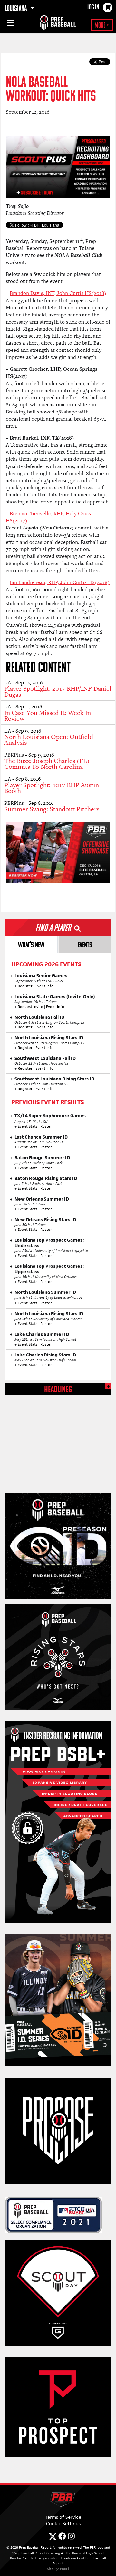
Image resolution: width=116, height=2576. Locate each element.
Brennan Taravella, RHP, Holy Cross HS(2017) (48, 517)
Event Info (44, 986)
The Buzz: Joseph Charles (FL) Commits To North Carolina (47, 764)
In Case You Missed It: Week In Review (48, 715)
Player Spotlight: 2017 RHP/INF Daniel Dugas (58, 691)
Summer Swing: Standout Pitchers (52, 809)
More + (102, 26)
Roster (46, 1126)
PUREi (64, 2569)
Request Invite (30, 1007)
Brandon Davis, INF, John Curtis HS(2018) (58, 293)
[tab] (31, 944)
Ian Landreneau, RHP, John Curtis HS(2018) (60, 582)
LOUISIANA (16, 9)
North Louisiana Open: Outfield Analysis (49, 740)
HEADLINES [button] (58, 1390)
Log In (93, 8)
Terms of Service (63, 2517)
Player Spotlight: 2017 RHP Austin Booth (52, 788)
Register (25, 986)
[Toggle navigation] (10, 24)
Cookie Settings (63, 2523)
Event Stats (28, 1126)
